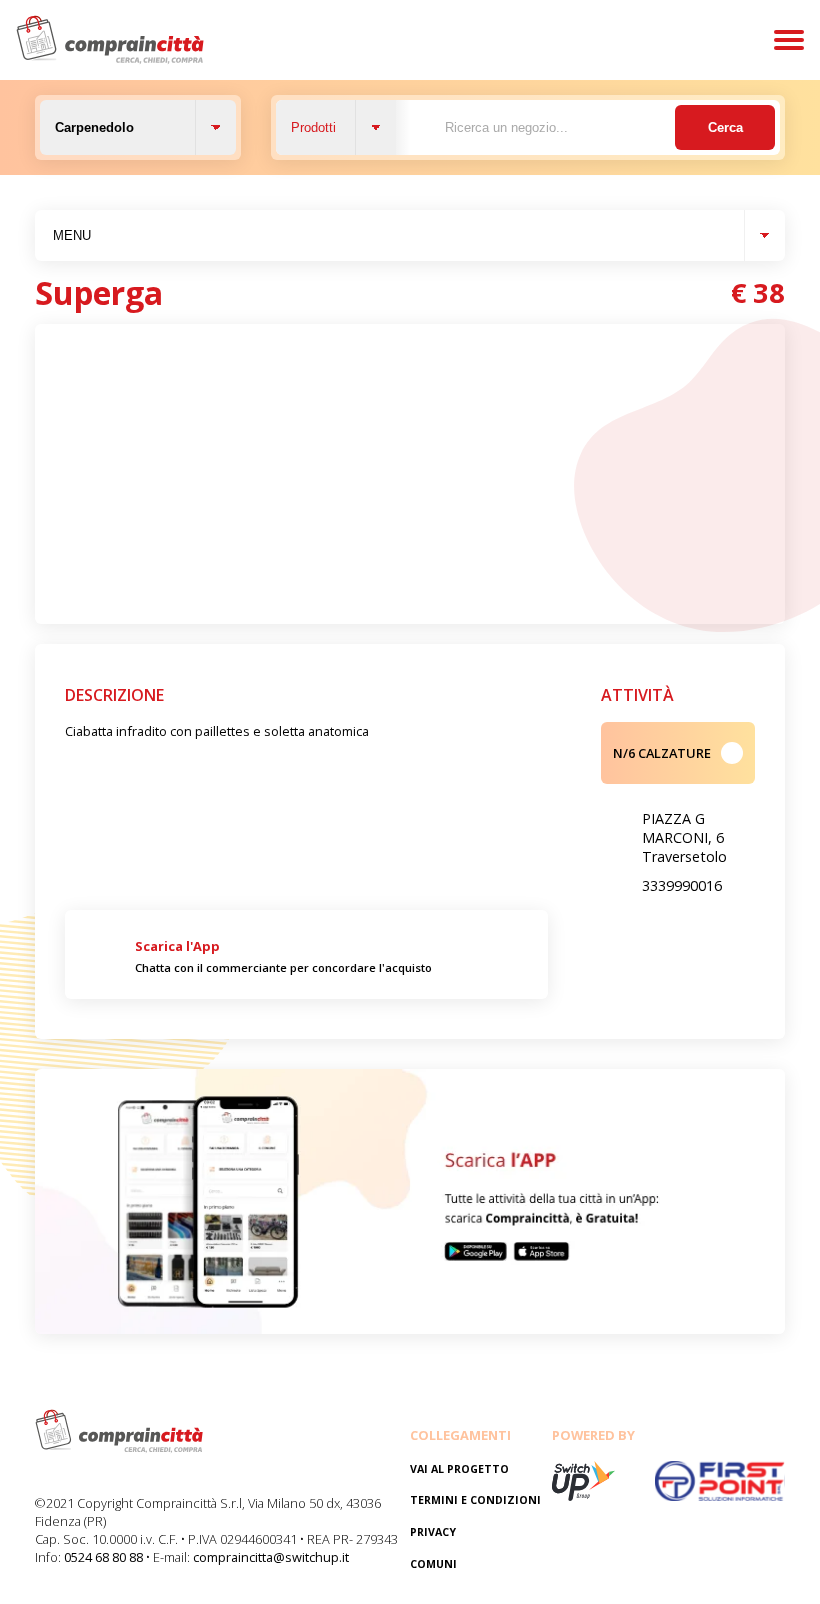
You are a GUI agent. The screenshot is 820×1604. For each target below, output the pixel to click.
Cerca (725, 127)
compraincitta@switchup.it (271, 1557)
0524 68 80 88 (103, 1557)
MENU (72, 235)
